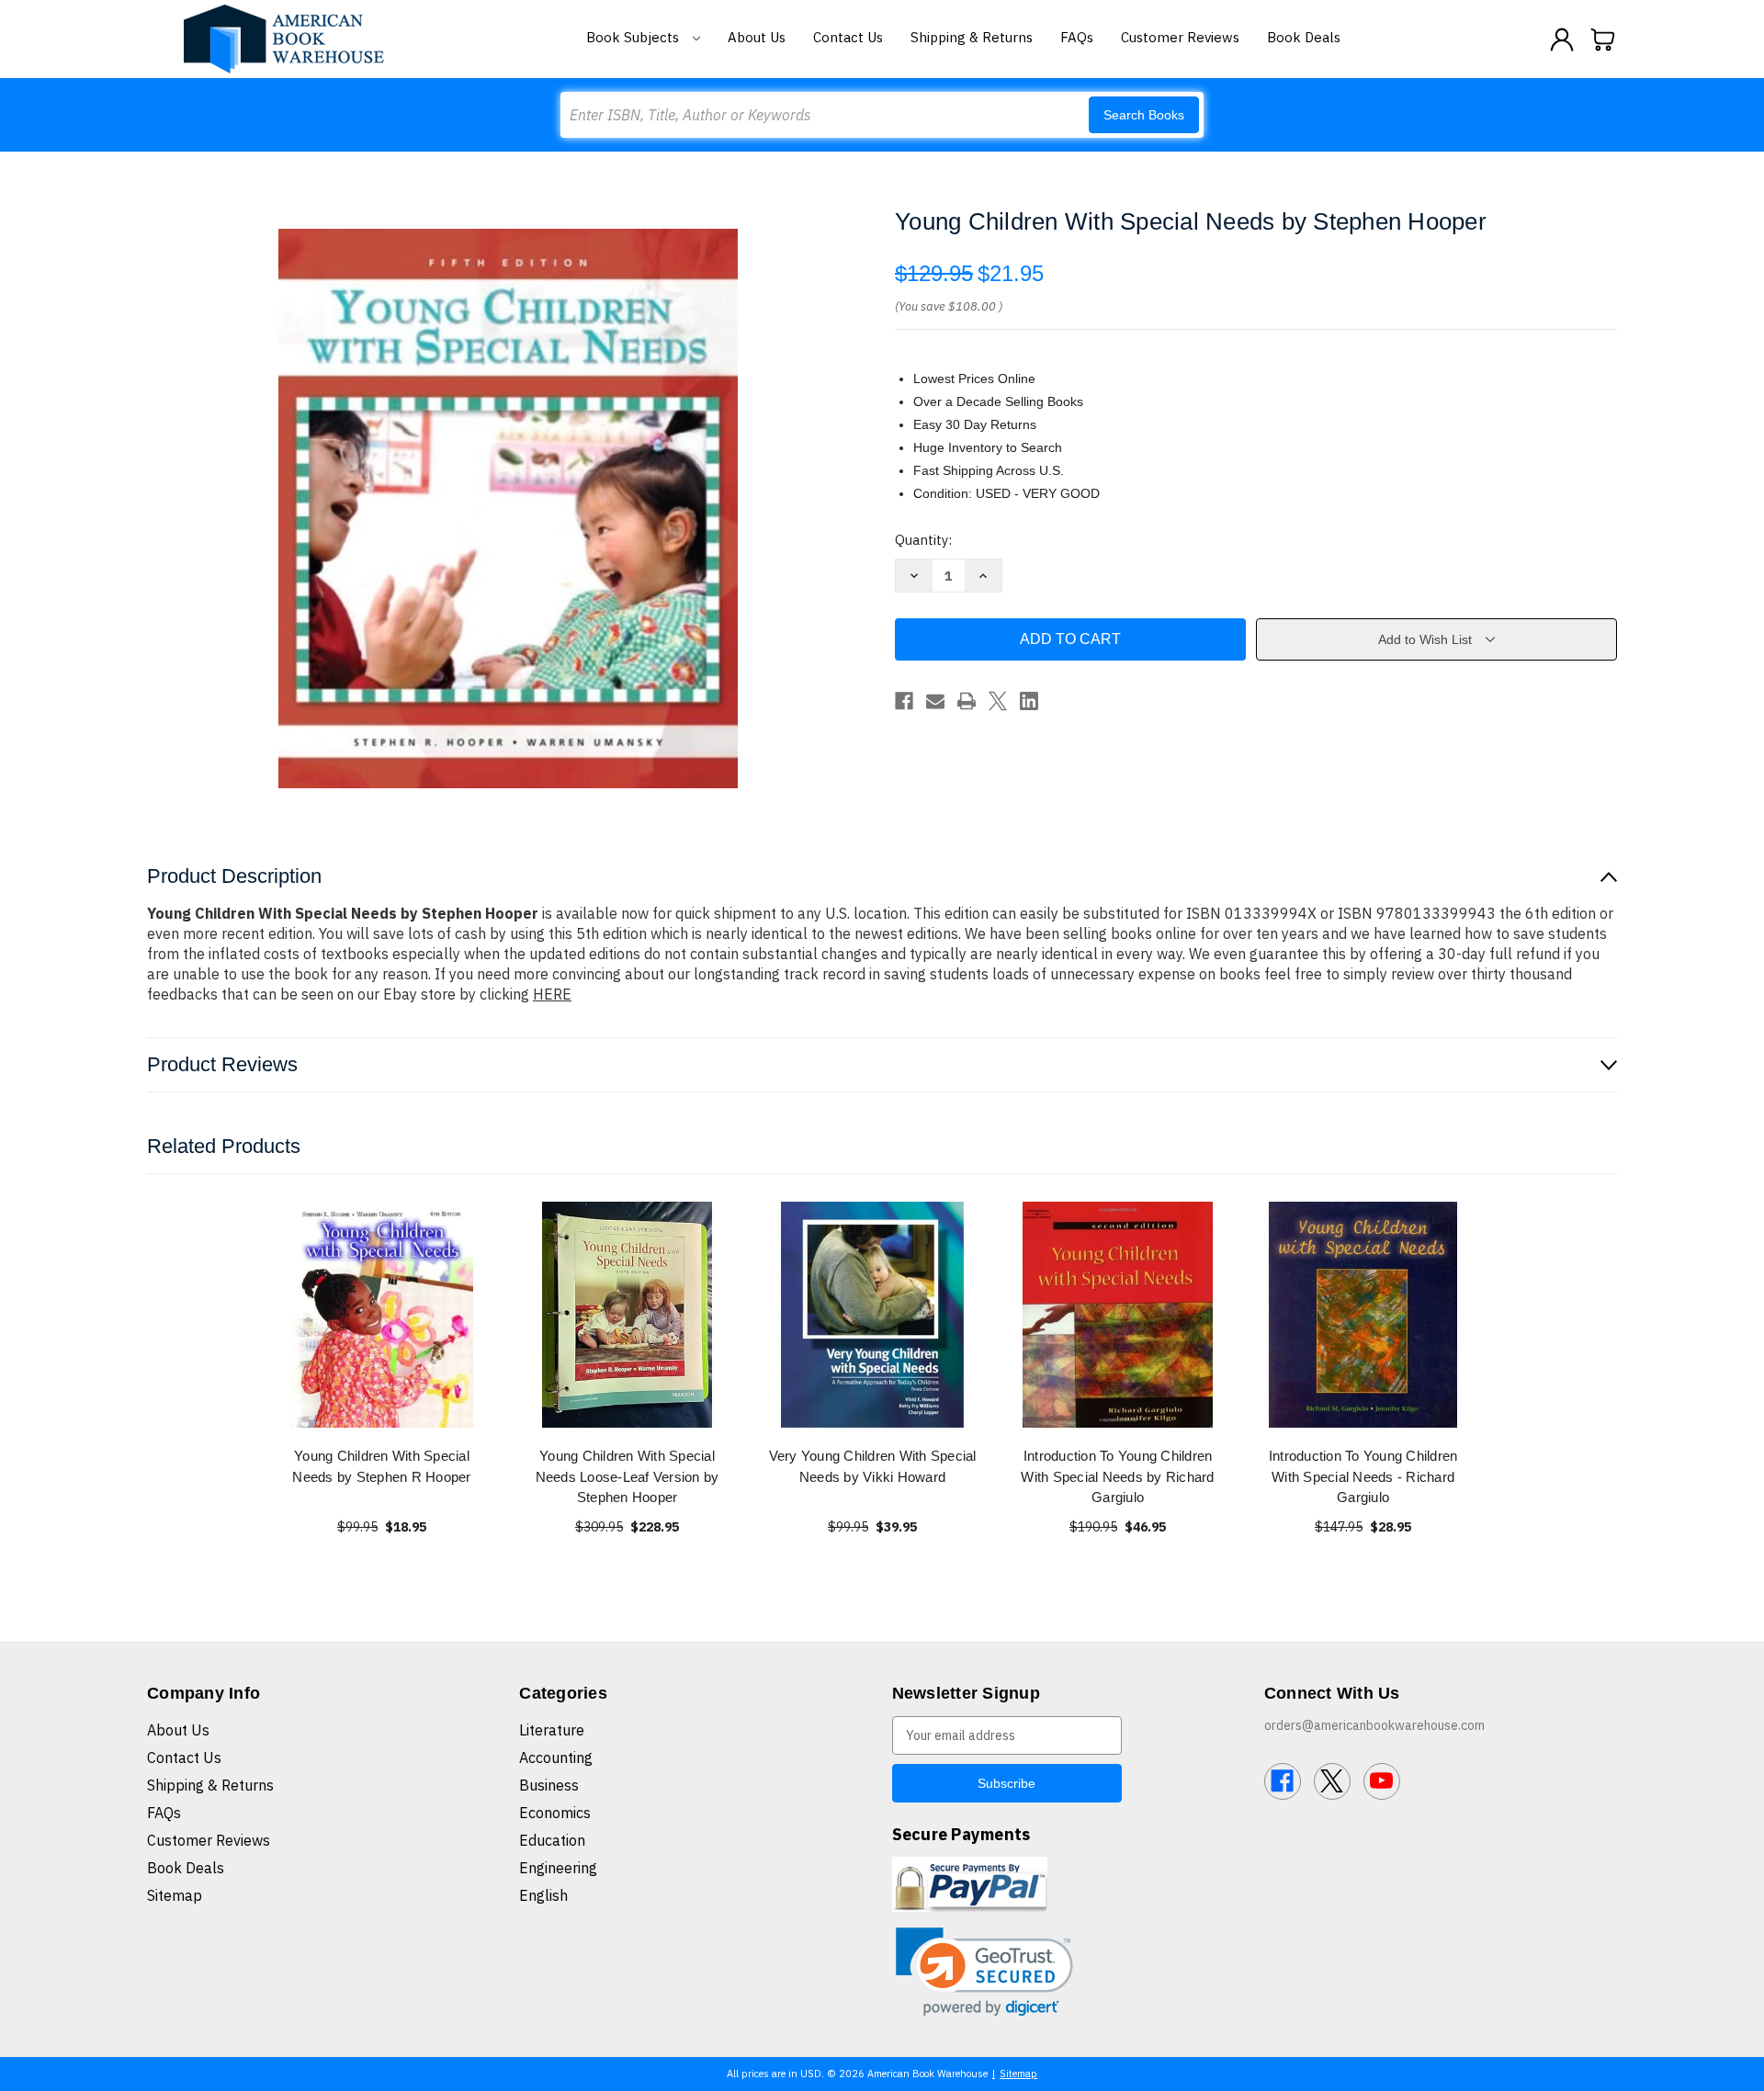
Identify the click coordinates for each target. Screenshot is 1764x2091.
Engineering (558, 1868)
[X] (998, 701)
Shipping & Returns (972, 37)
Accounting (556, 1758)
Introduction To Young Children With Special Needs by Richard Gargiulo (1117, 1476)
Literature (552, 1730)
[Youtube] (1382, 1781)
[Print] (967, 701)
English (543, 1895)
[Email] (935, 701)
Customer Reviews (1180, 37)
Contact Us (848, 37)
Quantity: (923, 540)
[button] (984, 1972)
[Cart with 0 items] (1603, 40)
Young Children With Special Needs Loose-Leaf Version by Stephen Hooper (628, 1476)
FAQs (1077, 37)
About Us (757, 37)
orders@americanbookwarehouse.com (1374, 1725)
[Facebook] (904, 701)
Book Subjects (634, 37)
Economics (555, 1813)
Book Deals (1304, 37)
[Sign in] (1562, 40)
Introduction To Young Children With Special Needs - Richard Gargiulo (1363, 1476)
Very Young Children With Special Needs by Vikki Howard (873, 1466)
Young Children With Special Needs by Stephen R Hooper (381, 1466)
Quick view (382, 1314)
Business (549, 1785)
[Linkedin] (1029, 701)
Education (552, 1840)
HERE (552, 994)
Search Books (1144, 115)
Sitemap (175, 1895)
